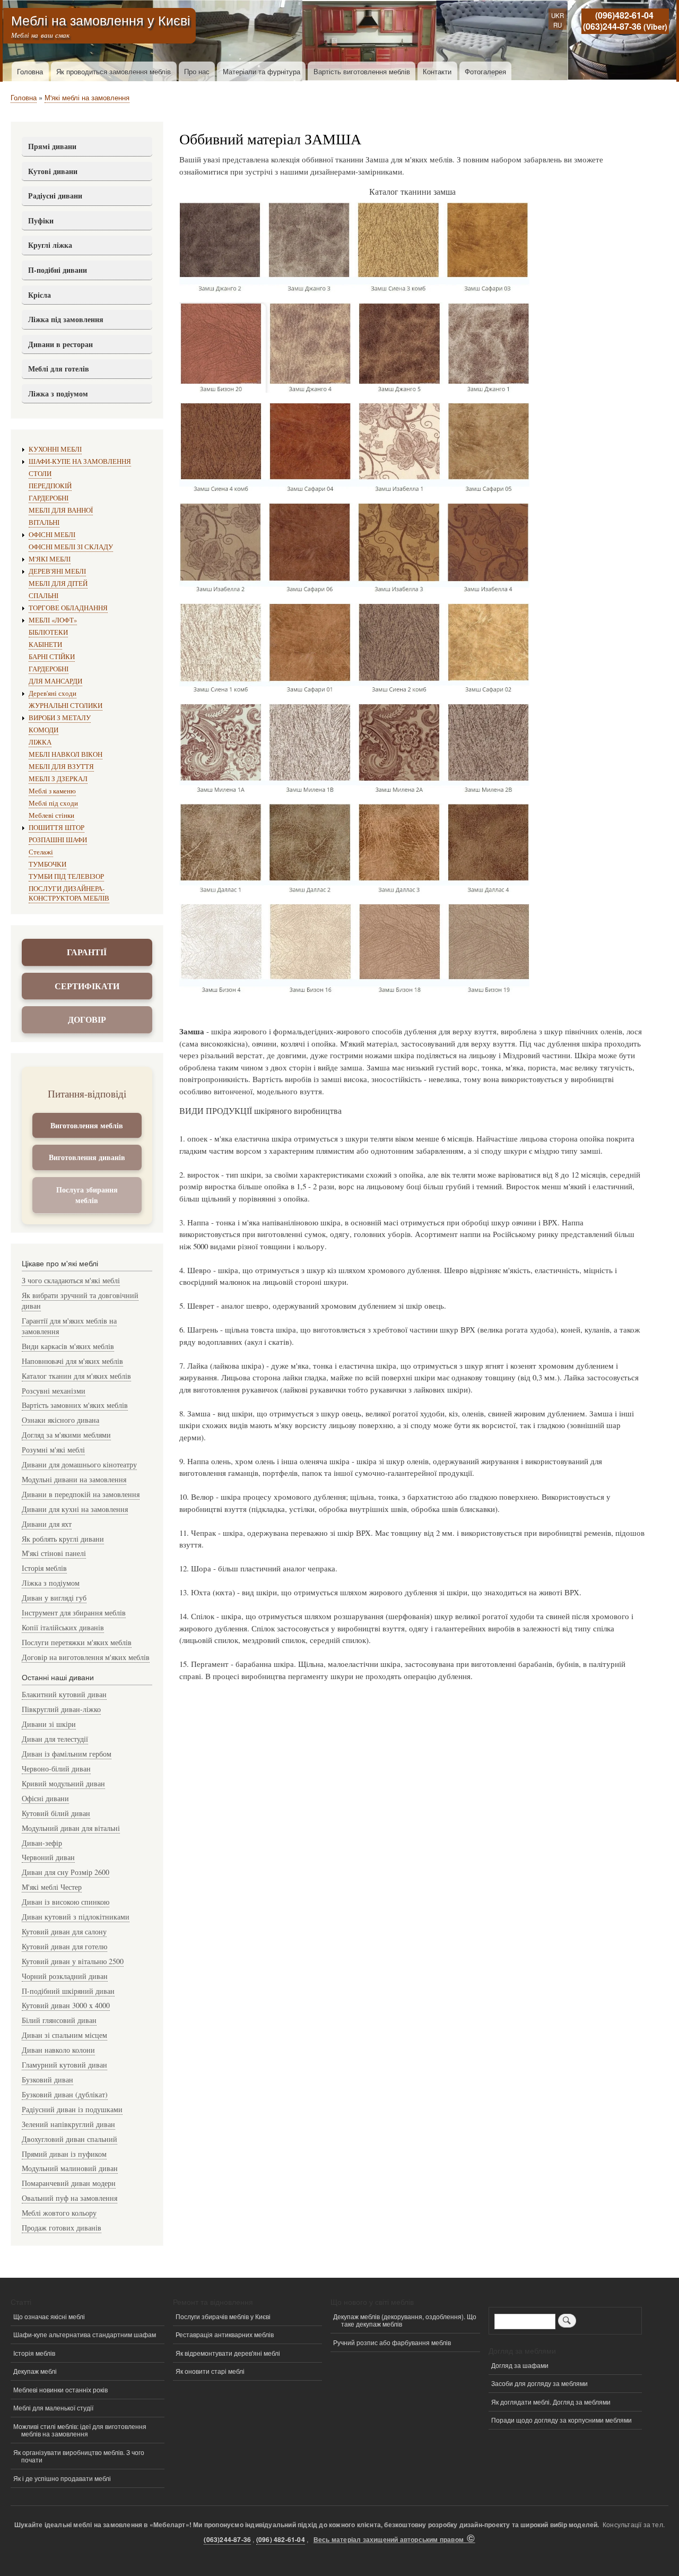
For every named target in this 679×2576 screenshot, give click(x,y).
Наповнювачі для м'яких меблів (72, 1361)
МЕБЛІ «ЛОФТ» (53, 620)
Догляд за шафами (520, 2365)
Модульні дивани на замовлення (74, 1479)
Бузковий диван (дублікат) (65, 2094)
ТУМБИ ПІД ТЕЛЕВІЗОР (66, 876)
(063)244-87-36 (612, 26)
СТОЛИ (40, 474)
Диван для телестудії (55, 1739)
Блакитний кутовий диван (64, 1694)
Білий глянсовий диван (59, 2020)
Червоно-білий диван (56, 1769)
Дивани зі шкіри (49, 1724)
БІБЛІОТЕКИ (48, 632)
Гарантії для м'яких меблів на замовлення (69, 1326)
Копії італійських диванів (63, 1627)
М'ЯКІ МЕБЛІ (50, 559)
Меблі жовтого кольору (59, 2213)
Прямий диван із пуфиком (64, 2154)
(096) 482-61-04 (281, 2540)
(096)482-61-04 (624, 15)
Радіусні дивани (55, 196)
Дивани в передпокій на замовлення (81, 1494)
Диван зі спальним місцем (64, 2035)
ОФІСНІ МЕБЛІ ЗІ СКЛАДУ (71, 547)
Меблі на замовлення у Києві (101, 20)
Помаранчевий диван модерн (69, 2183)
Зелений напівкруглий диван (68, 2124)
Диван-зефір (42, 1843)
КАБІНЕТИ (45, 645)
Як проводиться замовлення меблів (114, 71)
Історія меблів (44, 1568)
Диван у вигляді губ (54, 1598)
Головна (30, 71)
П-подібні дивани (58, 270)
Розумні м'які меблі (53, 1450)
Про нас (197, 71)
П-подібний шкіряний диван (68, 1991)
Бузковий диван (47, 2080)
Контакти (437, 71)
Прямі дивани (52, 146)
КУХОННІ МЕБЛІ (55, 449)
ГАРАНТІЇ (87, 952)
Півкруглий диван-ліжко (61, 1709)
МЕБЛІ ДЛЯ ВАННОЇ (61, 510)
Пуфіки (41, 221)
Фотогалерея (485, 71)
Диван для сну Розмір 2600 (66, 1872)
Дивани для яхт (47, 1524)
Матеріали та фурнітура (262, 71)
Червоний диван (48, 1857)
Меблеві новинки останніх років (60, 2389)
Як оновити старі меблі (210, 2371)
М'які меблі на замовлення (87, 97)
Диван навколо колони (58, 2050)
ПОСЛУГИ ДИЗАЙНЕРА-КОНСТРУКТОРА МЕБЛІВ (69, 893)
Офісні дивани (45, 1798)
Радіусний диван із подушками (72, 2109)
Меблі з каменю (52, 791)
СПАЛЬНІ (43, 596)
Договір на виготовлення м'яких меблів (86, 1657)
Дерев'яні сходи (53, 693)
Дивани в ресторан (60, 344)
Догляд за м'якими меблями (66, 1435)
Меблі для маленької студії (53, 2408)
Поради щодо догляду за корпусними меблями (562, 2420)
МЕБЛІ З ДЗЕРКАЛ (58, 779)
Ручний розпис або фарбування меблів (392, 2342)
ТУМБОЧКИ (47, 864)
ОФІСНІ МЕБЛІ (52, 535)
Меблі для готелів (59, 369)
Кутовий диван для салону (64, 1931)
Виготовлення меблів (87, 1125)
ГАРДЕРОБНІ (49, 498)
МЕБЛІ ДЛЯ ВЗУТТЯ (61, 767)
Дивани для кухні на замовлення (75, 1509)
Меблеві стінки (51, 815)
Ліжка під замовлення (66, 319)
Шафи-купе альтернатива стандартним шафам (85, 2334)
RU (558, 25)
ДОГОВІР (87, 1019)
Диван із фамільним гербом (67, 1754)
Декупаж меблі (35, 2371)
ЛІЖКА (40, 742)
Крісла (40, 295)
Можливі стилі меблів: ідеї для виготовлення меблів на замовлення (80, 2430)
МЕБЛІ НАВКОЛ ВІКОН (66, 754)
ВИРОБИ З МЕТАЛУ (60, 718)
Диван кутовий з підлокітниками (76, 1917)
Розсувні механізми (54, 1391)
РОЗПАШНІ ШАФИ (58, 840)
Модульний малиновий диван (70, 2168)
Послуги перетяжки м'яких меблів (77, 1642)
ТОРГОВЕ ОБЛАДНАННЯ (68, 608)
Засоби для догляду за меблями (539, 2383)
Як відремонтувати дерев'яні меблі (228, 2353)
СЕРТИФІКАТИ (87, 986)
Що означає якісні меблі (49, 2316)
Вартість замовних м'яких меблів (75, 1405)
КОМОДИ (43, 730)
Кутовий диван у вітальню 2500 (73, 1961)
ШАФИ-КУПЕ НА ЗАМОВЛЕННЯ (80, 461)
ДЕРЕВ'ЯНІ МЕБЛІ (57, 571)
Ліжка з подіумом (58, 394)
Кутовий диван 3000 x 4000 (66, 2005)
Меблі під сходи (53, 803)
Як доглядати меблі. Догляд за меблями (551, 2402)
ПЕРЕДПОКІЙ (50, 486)
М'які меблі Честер (52, 1887)
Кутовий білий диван (56, 1813)
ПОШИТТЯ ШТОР (56, 828)
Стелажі (41, 852)
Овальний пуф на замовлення (69, 2198)
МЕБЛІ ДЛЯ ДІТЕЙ (58, 584)
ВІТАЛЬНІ (44, 522)
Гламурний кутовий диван (64, 2065)
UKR (558, 15)
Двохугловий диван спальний (69, 2139)
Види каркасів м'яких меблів (68, 1346)
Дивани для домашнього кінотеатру (79, 1464)
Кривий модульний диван (63, 1783)
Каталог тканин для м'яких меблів (76, 1376)
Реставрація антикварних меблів (225, 2334)
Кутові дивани (53, 171)
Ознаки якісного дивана (60, 1420)
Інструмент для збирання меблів (74, 1613)
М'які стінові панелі (54, 1553)
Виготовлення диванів (87, 1157)
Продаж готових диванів (62, 2228)
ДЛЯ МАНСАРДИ (55, 681)
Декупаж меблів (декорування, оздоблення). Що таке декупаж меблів (405, 2320)
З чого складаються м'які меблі (71, 1280)
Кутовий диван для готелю (64, 1946)
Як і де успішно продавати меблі (62, 2478)
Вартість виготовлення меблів (362, 71)
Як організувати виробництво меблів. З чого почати (79, 2456)
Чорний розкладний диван (65, 1976)
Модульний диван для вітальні (71, 1828)
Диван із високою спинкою (66, 1902)
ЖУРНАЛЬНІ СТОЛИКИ (66, 706)
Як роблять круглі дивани (63, 1539)
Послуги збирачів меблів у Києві (223, 2316)
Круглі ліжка (50, 245)
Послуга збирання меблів (87, 1195)
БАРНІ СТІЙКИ (52, 657)
